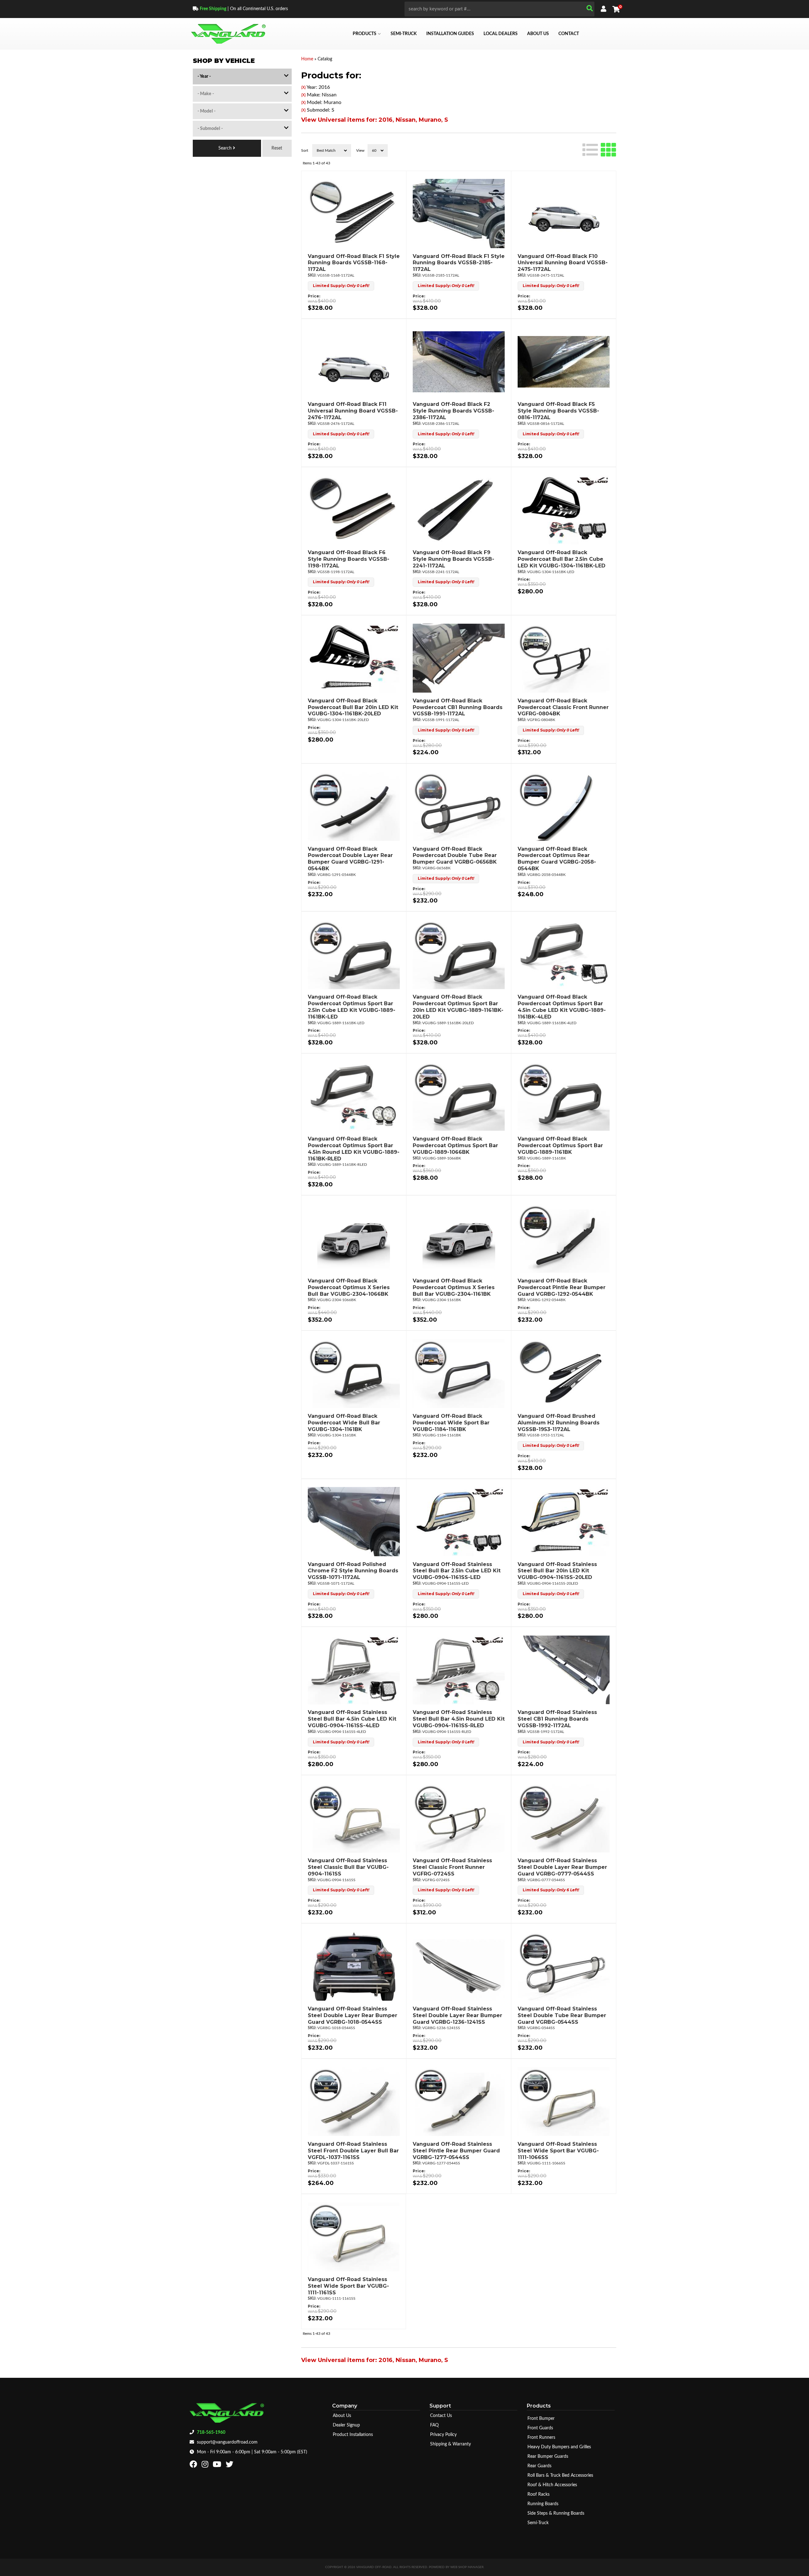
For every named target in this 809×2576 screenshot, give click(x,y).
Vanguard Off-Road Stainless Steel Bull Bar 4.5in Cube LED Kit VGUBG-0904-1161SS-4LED (352, 1719)
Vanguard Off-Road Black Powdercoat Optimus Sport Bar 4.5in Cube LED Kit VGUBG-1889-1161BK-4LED (562, 1007)
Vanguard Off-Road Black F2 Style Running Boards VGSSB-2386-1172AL (453, 411)
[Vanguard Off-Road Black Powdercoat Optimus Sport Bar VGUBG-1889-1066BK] (459, 1096)
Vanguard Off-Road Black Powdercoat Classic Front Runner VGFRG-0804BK (563, 707)
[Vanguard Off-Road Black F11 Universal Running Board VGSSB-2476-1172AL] (354, 362)
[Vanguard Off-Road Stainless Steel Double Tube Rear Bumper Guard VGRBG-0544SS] (563, 1966)
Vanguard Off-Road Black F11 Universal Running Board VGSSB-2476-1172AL (353, 411)
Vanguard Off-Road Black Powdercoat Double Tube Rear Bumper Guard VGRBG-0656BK (455, 856)
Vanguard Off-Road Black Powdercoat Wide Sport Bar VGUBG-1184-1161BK (451, 1423)
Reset (277, 148)
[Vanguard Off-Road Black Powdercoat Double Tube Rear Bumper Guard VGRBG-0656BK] (459, 806)
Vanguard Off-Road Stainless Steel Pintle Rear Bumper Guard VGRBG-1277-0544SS (456, 2151)
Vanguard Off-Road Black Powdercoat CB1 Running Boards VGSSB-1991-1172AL (458, 707)
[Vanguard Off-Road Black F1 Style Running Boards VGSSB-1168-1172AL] (354, 214)
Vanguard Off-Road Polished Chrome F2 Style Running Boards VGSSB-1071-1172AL (353, 1571)
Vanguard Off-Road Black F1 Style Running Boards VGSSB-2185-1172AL (459, 263)
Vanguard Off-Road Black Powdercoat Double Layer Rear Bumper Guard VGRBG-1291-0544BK (350, 859)
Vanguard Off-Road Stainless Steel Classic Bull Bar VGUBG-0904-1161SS (348, 1867)
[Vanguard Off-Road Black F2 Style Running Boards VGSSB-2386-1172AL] (459, 362)
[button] (499, 9)
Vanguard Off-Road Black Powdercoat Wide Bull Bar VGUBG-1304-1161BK (344, 1423)
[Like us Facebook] (194, 2466)
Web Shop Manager (467, 2567)
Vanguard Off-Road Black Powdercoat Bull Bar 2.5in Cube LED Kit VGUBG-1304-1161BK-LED (562, 559)
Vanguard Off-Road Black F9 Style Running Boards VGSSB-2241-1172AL (453, 559)
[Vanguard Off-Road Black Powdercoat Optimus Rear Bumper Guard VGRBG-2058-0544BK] (563, 806)
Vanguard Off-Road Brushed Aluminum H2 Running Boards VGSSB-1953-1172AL (559, 1423)
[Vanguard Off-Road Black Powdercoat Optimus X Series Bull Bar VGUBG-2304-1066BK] (354, 1238)
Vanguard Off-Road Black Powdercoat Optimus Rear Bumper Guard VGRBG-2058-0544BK (557, 859)
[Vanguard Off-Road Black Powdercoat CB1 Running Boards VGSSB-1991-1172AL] (459, 658)
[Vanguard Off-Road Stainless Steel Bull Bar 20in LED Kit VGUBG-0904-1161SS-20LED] (563, 1522)
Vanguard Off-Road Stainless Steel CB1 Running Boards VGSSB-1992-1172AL (557, 1719)
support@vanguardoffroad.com (227, 2442)
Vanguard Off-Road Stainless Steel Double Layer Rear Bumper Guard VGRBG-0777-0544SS (562, 1867)
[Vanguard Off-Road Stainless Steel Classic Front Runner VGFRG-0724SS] (459, 1818)
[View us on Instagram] (206, 2466)
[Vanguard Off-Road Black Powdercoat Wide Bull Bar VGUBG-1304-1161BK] (354, 1374)
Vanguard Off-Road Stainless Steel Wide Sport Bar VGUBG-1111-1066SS (558, 2151)
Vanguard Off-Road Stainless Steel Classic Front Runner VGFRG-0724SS (452, 1867)
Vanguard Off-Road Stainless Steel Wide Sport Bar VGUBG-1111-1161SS (348, 2286)
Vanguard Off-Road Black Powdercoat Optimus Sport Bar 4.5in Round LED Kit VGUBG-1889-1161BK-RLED (354, 1149)
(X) (303, 88)
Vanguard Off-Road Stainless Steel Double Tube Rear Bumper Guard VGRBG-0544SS (562, 2015)
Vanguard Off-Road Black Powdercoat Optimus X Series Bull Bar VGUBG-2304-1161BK (454, 1287)
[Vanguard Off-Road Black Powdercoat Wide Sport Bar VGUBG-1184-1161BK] (459, 1374)
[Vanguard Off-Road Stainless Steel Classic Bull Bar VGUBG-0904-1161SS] (354, 1818)
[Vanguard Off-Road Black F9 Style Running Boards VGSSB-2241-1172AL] (459, 510)
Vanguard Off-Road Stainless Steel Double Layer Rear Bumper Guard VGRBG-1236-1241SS (457, 2015)
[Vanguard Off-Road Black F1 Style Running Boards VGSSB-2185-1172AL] (459, 214)
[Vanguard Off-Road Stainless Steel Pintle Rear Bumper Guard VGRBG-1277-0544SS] (459, 2102)
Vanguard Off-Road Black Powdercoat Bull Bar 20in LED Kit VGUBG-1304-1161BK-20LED (353, 707)
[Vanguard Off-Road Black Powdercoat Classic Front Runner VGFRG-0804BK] (563, 658)
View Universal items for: (375, 120)
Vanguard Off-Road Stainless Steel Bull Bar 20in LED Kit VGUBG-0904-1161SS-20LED (557, 1571)
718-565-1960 (211, 2432)
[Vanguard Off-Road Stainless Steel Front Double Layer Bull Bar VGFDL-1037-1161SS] (354, 2102)
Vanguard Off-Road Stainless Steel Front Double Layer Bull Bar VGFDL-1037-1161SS (353, 2151)
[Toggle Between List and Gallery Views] (599, 149)
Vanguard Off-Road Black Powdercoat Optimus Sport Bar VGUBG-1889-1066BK (455, 1145)
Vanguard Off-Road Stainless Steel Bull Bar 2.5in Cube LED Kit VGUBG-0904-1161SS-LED (457, 1571)
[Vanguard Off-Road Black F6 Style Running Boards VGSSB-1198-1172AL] (354, 510)
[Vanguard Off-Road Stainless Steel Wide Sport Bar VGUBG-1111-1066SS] (563, 2102)
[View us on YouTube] (218, 2466)
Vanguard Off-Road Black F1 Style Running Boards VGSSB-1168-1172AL (354, 263)
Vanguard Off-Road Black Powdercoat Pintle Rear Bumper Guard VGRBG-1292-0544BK (562, 1287)
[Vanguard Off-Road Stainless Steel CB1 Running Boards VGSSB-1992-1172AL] (563, 1670)
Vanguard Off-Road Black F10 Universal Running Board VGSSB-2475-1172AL (563, 263)
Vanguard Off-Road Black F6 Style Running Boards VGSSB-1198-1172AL (349, 559)
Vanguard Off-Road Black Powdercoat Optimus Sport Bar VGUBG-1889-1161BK (560, 1145)
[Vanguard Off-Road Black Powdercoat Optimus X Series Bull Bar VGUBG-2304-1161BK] (459, 1238)
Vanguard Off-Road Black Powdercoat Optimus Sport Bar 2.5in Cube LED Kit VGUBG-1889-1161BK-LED (352, 1007)
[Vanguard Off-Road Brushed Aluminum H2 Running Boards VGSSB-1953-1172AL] (563, 1374)
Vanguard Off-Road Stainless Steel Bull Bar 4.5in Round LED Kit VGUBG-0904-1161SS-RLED (459, 1719)
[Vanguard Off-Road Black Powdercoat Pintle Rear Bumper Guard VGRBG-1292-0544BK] (563, 1238)
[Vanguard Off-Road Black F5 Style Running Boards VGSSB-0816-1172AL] (563, 362)
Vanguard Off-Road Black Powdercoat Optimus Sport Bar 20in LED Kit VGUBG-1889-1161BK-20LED (458, 1007)
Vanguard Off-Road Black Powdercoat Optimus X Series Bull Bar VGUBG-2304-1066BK (349, 1287)
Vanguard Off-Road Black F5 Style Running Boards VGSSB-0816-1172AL (558, 411)
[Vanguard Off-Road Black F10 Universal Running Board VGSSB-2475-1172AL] (563, 214)
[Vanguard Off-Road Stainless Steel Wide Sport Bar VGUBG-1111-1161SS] (354, 2237)
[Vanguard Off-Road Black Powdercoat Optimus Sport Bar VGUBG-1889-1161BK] (563, 1096)
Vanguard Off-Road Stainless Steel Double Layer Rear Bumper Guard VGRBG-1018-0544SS (353, 2015)
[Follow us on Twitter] (230, 2466)
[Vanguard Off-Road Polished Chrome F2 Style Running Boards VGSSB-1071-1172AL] (354, 1522)
